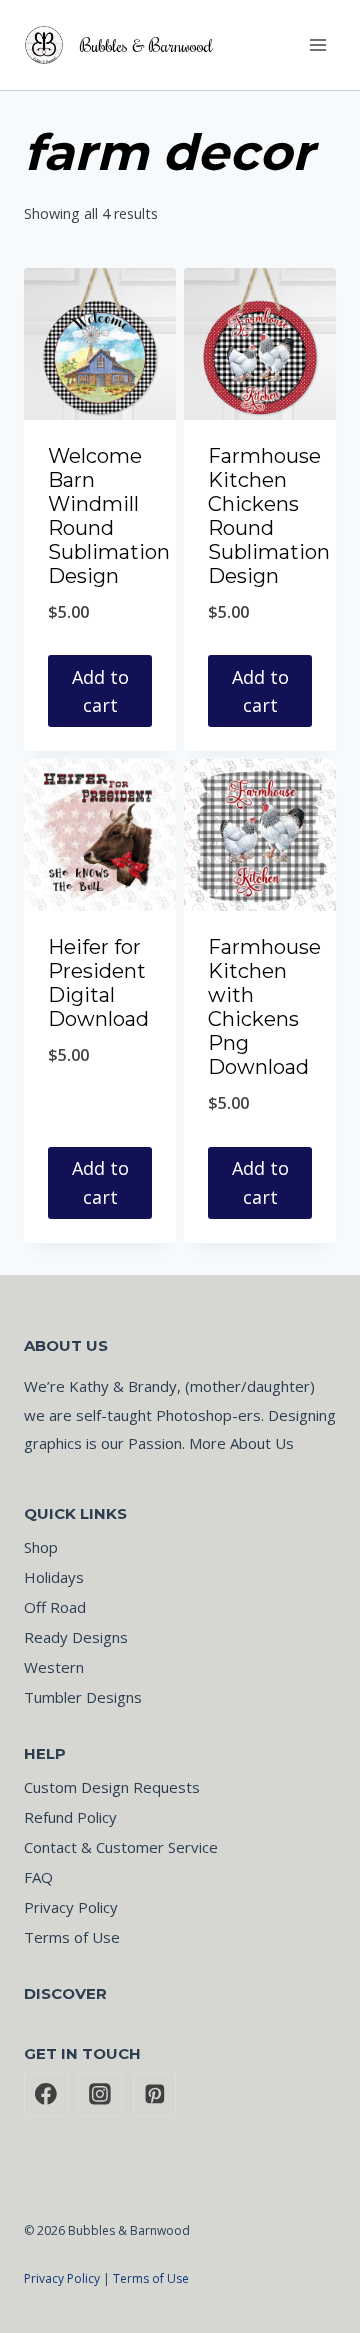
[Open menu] (317, 44)
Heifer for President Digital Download (98, 983)
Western (54, 1667)
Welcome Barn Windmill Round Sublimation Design (109, 516)
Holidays (54, 1577)
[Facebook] (46, 2095)
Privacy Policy (71, 1907)
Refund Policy (70, 1817)
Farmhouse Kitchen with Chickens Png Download (264, 1007)
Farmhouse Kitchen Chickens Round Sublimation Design (269, 516)
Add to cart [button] (100, 691)
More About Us (241, 1443)
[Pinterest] (155, 2095)
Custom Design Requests (112, 1787)
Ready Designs (76, 1637)
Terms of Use (72, 1937)
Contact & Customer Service (121, 1847)
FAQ (38, 1877)
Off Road (55, 1607)
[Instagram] (100, 2095)
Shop (41, 1547)
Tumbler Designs (83, 1697)
